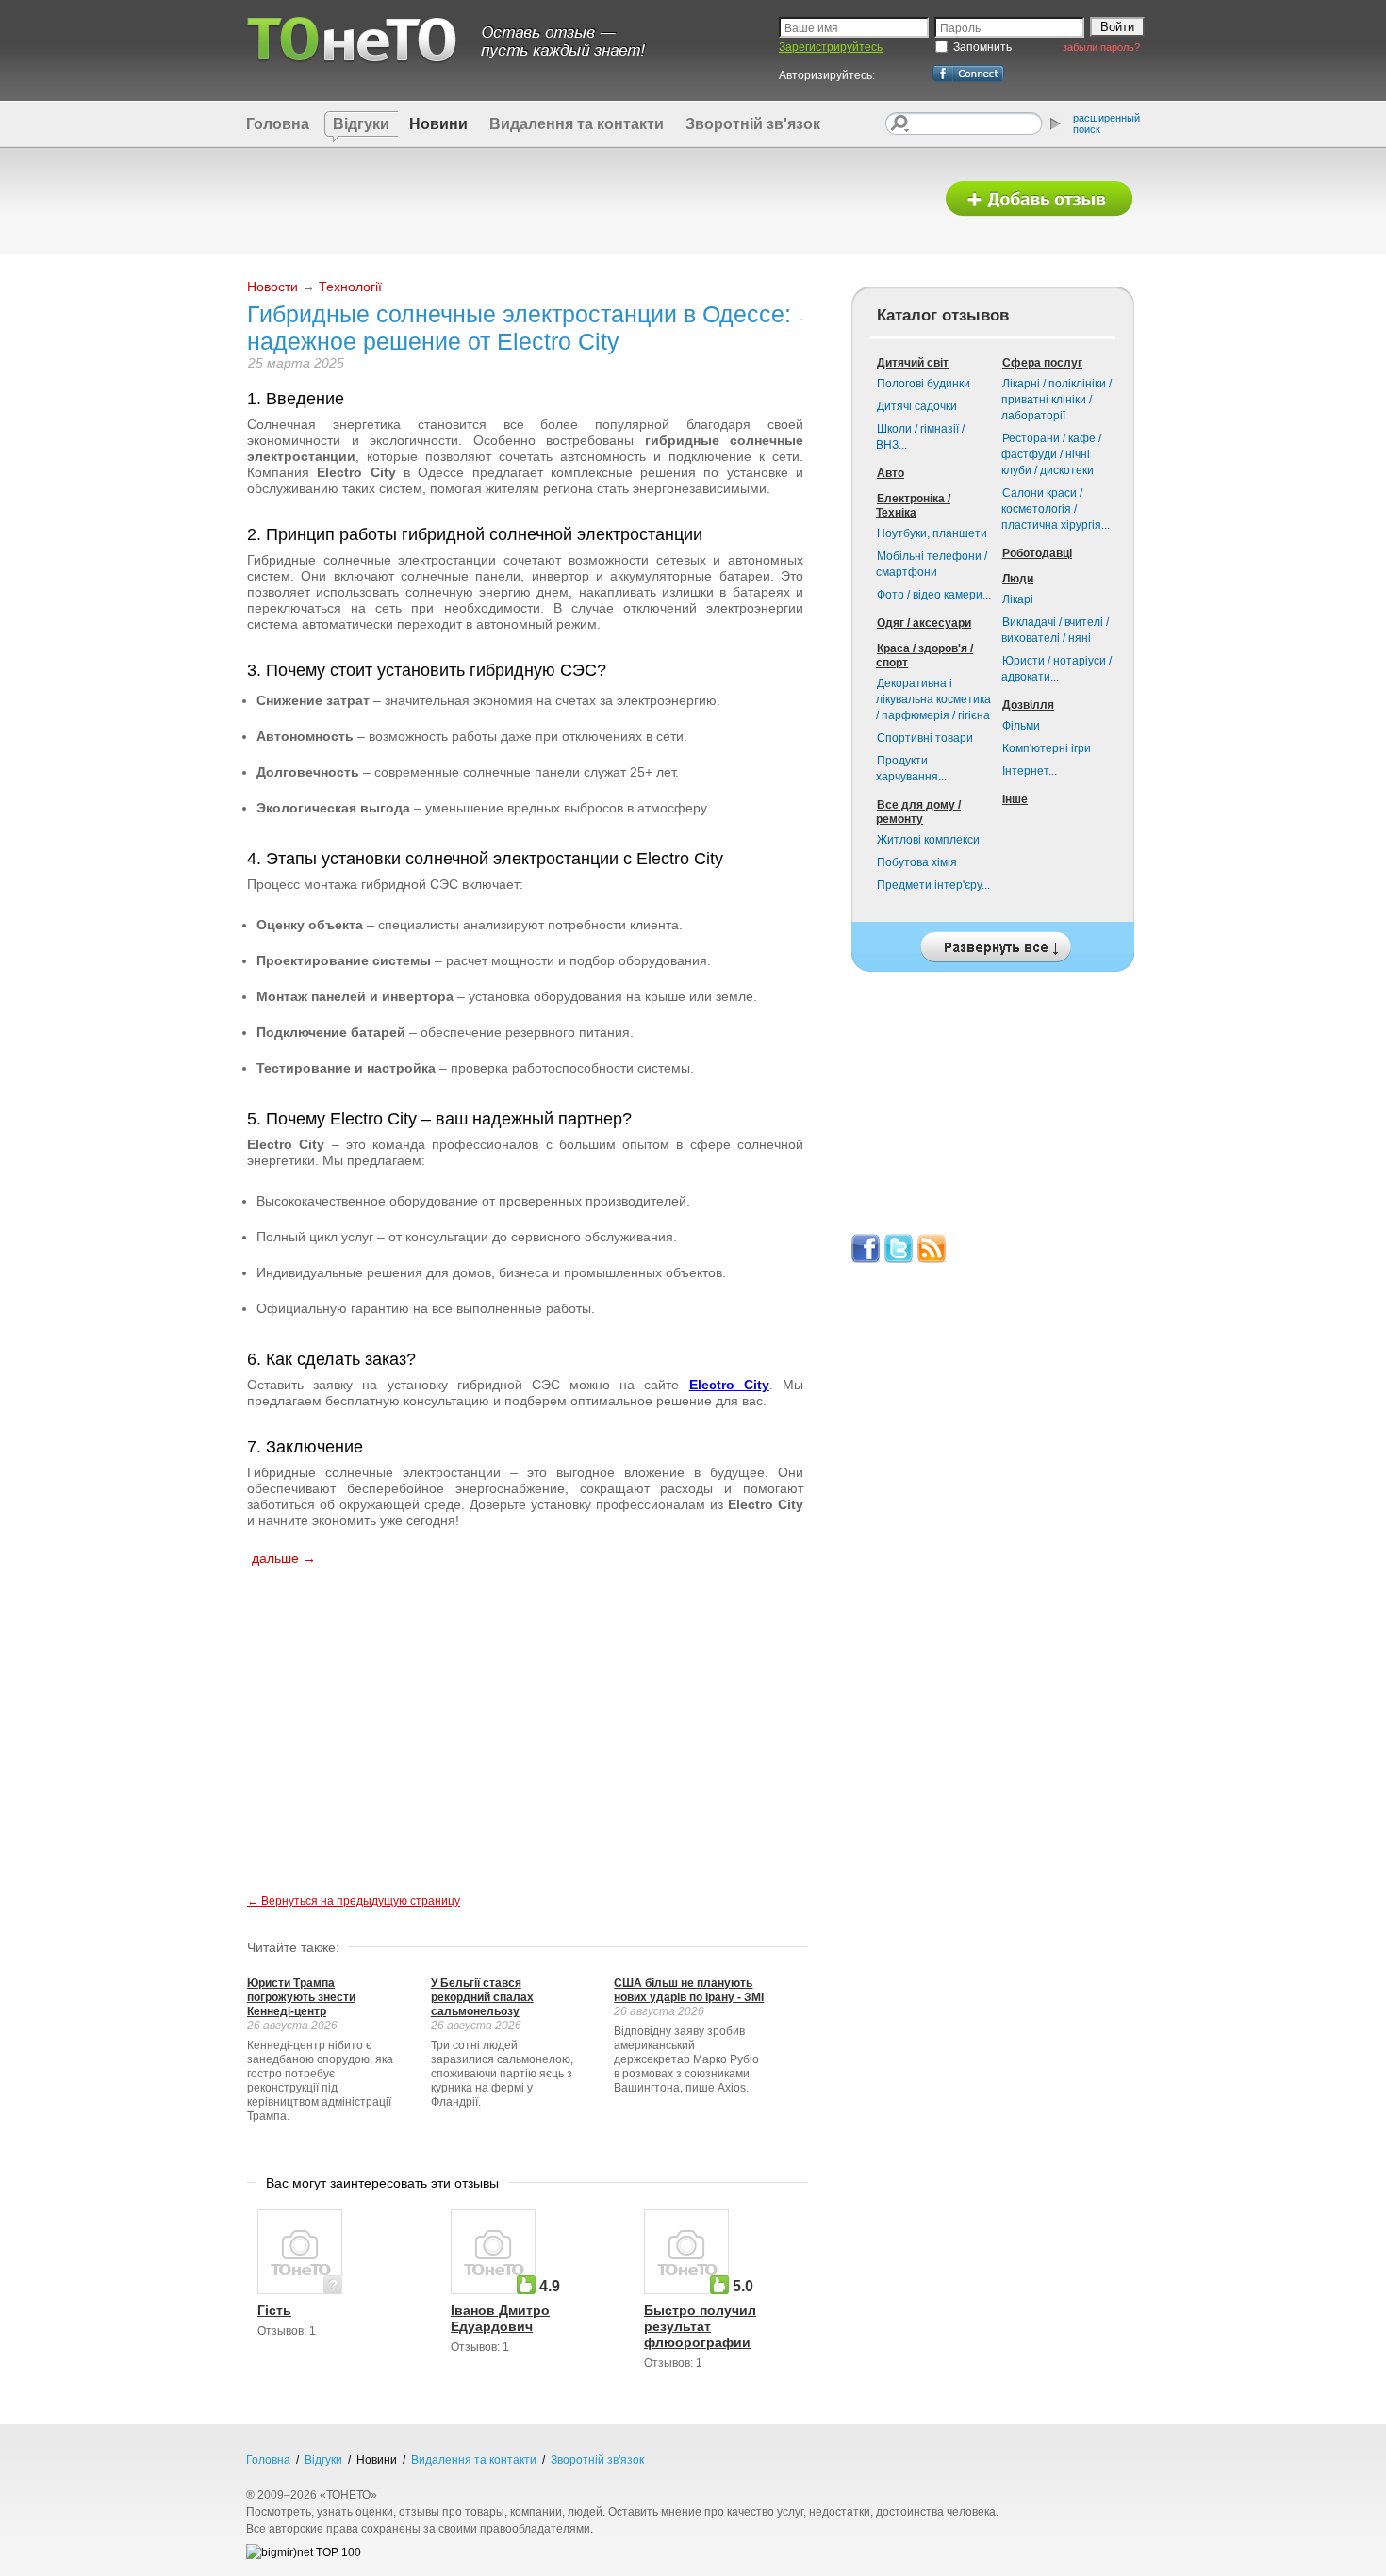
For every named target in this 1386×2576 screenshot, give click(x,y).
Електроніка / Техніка (913, 506)
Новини (438, 124)
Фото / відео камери (934, 595)
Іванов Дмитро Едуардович (500, 2318)
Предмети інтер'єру (933, 885)
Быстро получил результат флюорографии (700, 2326)
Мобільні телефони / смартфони (932, 564)
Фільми (1021, 726)
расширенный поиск (1106, 123)
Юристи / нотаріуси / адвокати (1056, 669)
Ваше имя (811, 28)
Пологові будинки (924, 384)
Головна (278, 124)
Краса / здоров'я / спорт (924, 656)
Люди (1018, 579)
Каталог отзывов (943, 315)
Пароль (960, 28)
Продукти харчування (911, 769)
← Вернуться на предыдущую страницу (354, 1901)
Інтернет (1030, 771)
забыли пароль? (1101, 47)
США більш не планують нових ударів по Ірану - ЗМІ (689, 1990)
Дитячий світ (913, 363)
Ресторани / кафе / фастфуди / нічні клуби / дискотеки (1051, 454)
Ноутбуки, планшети (932, 533)
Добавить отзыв (1039, 199)
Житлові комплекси (928, 840)
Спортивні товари (925, 738)
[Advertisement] (583, 200)
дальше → (284, 1558)
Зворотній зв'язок (753, 124)
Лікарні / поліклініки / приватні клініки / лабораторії (1056, 400)
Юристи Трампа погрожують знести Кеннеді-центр (301, 1997)
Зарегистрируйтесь (831, 47)
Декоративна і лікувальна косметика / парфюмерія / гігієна (933, 699)
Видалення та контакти (577, 124)
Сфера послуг (1042, 363)
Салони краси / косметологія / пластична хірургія (1056, 509)
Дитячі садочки (917, 406)
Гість (274, 2310)
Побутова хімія (917, 862)
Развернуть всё (993, 942)
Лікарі (1018, 599)
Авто (891, 473)
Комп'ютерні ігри (1047, 748)
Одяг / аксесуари (924, 623)
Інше (1015, 799)
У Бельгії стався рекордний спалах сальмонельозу (482, 1997)
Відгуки (361, 124)
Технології (350, 287)
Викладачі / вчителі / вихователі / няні (1055, 630)
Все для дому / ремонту (918, 812)
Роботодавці (1037, 553)
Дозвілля (1028, 705)
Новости (272, 287)
